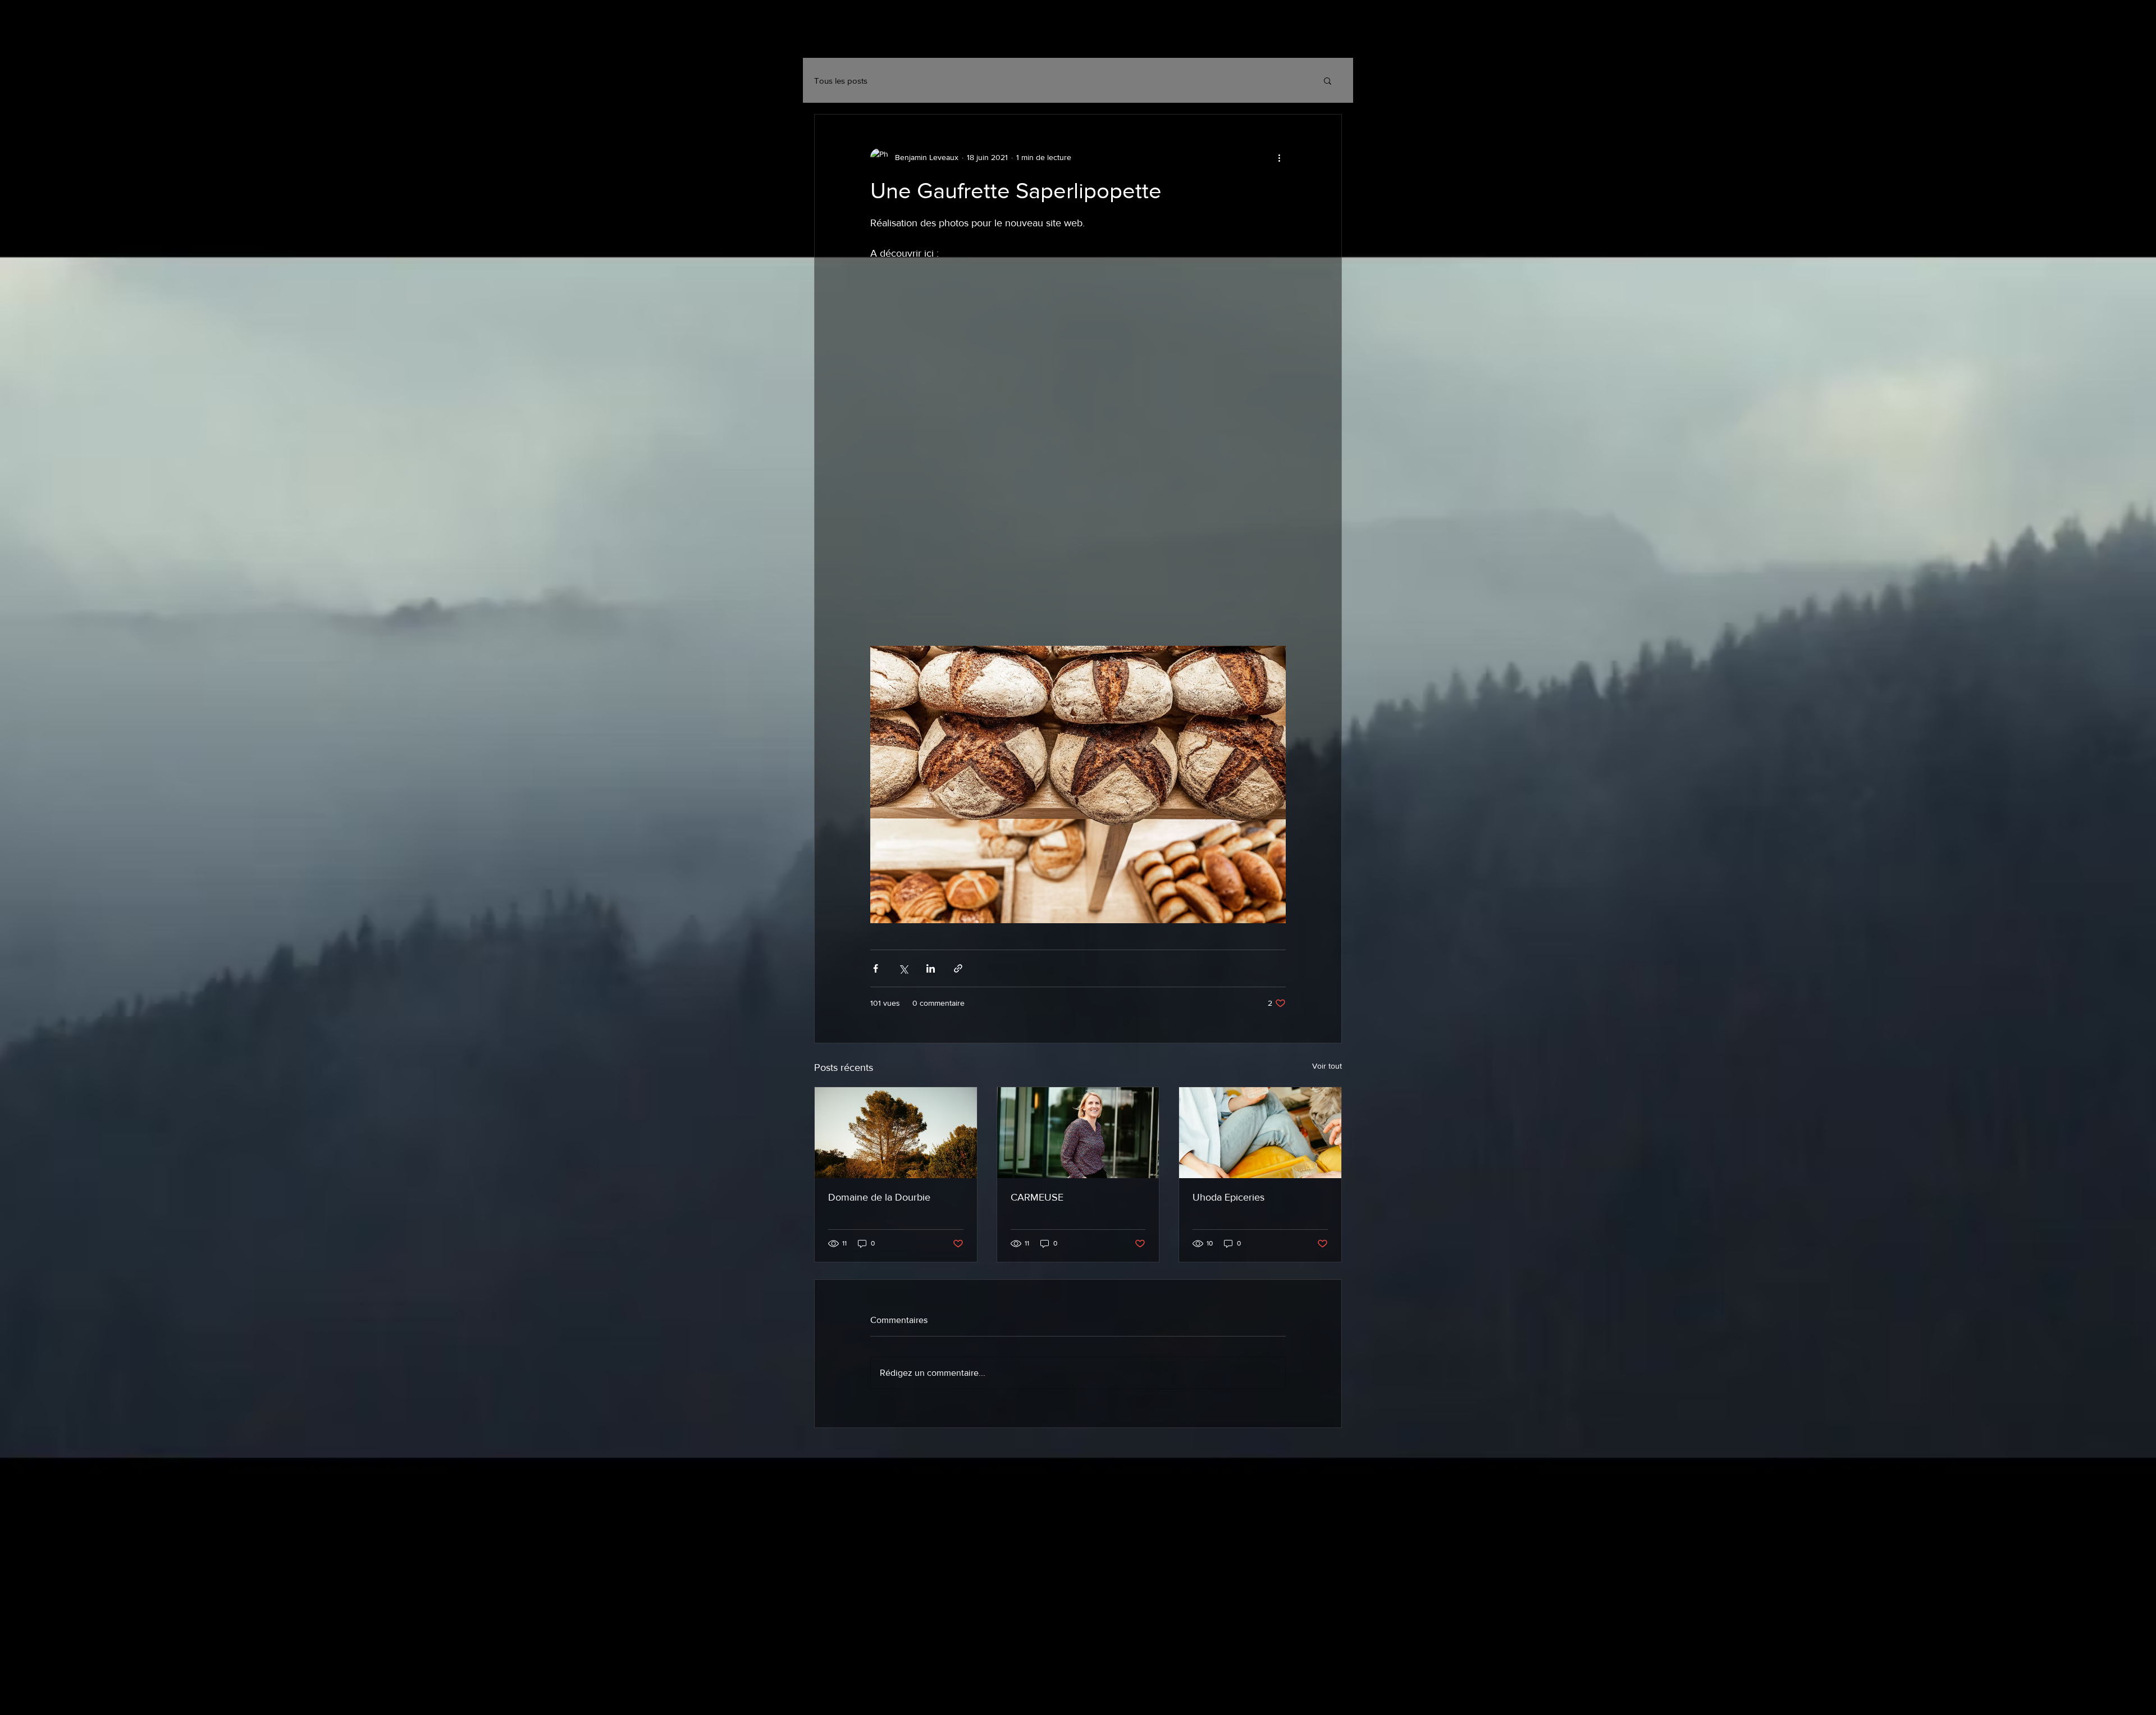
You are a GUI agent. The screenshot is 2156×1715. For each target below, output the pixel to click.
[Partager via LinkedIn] (931, 968)
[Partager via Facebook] (876, 968)
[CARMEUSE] (1078, 1133)
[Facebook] (1305, 39)
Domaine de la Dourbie (879, 1197)
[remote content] (1078, 446)
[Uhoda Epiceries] (1260, 1133)
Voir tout (1327, 1066)
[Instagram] (1278, 39)
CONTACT (969, 37)
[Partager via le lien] (958, 968)
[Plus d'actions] (1279, 157)
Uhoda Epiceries (1228, 1197)
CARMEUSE (1037, 1197)
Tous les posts (841, 81)
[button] (1328, 80)
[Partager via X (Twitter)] (903, 968)
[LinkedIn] (1333, 39)
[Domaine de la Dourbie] (896, 1133)
